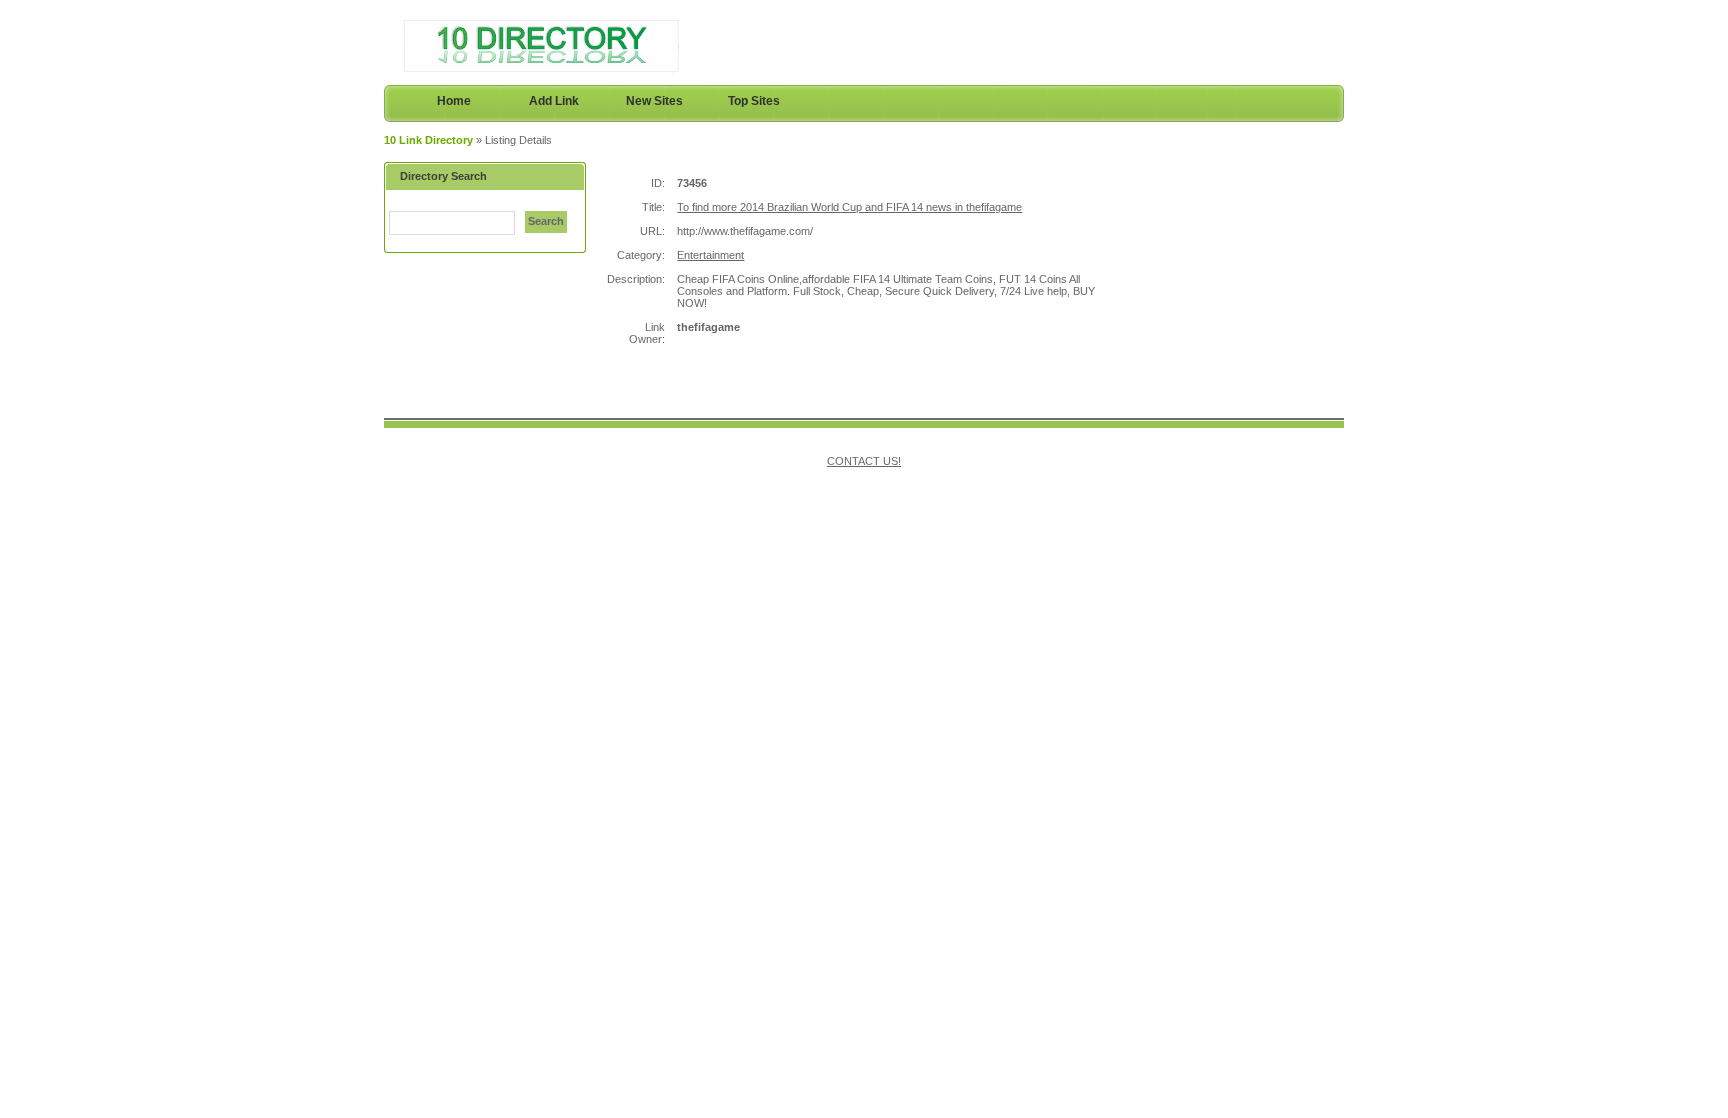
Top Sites (754, 101)
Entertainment (710, 255)
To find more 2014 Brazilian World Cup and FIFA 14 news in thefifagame (849, 207)
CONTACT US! (864, 461)
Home (454, 101)
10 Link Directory (428, 140)
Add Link (554, 101)
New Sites (654, 101)
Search (546, 221)
